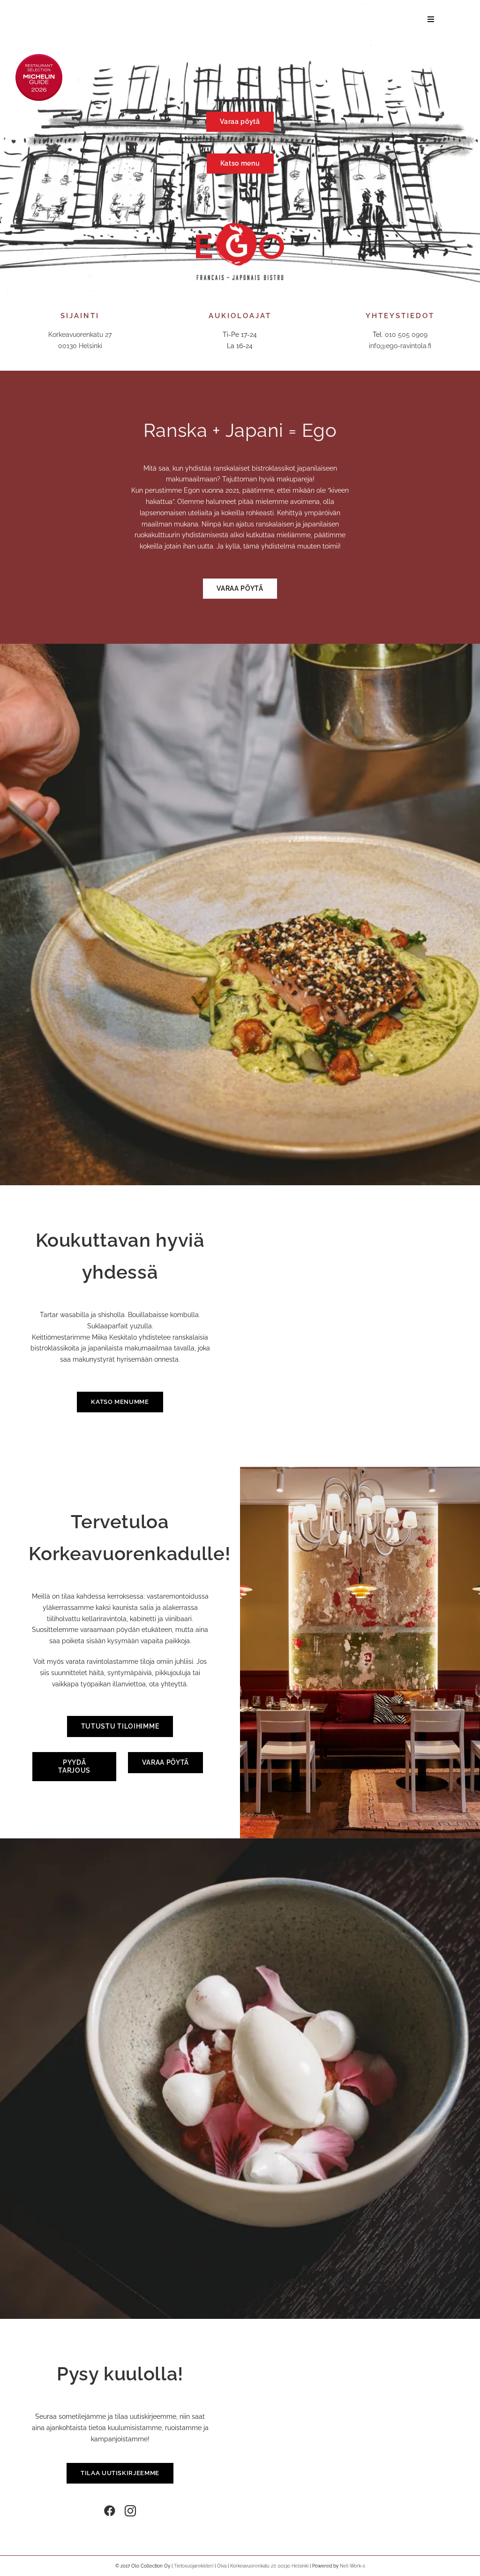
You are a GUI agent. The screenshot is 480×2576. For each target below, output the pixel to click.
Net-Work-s (352, 2566)
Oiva (222, 2566)
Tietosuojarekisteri (194, 2566)
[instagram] (130, 2511)
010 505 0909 (406, 335)
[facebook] (110, 2511)
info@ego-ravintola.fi (400, 346)
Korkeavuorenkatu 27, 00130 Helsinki (269, 2566)
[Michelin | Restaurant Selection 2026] (39, 57)
